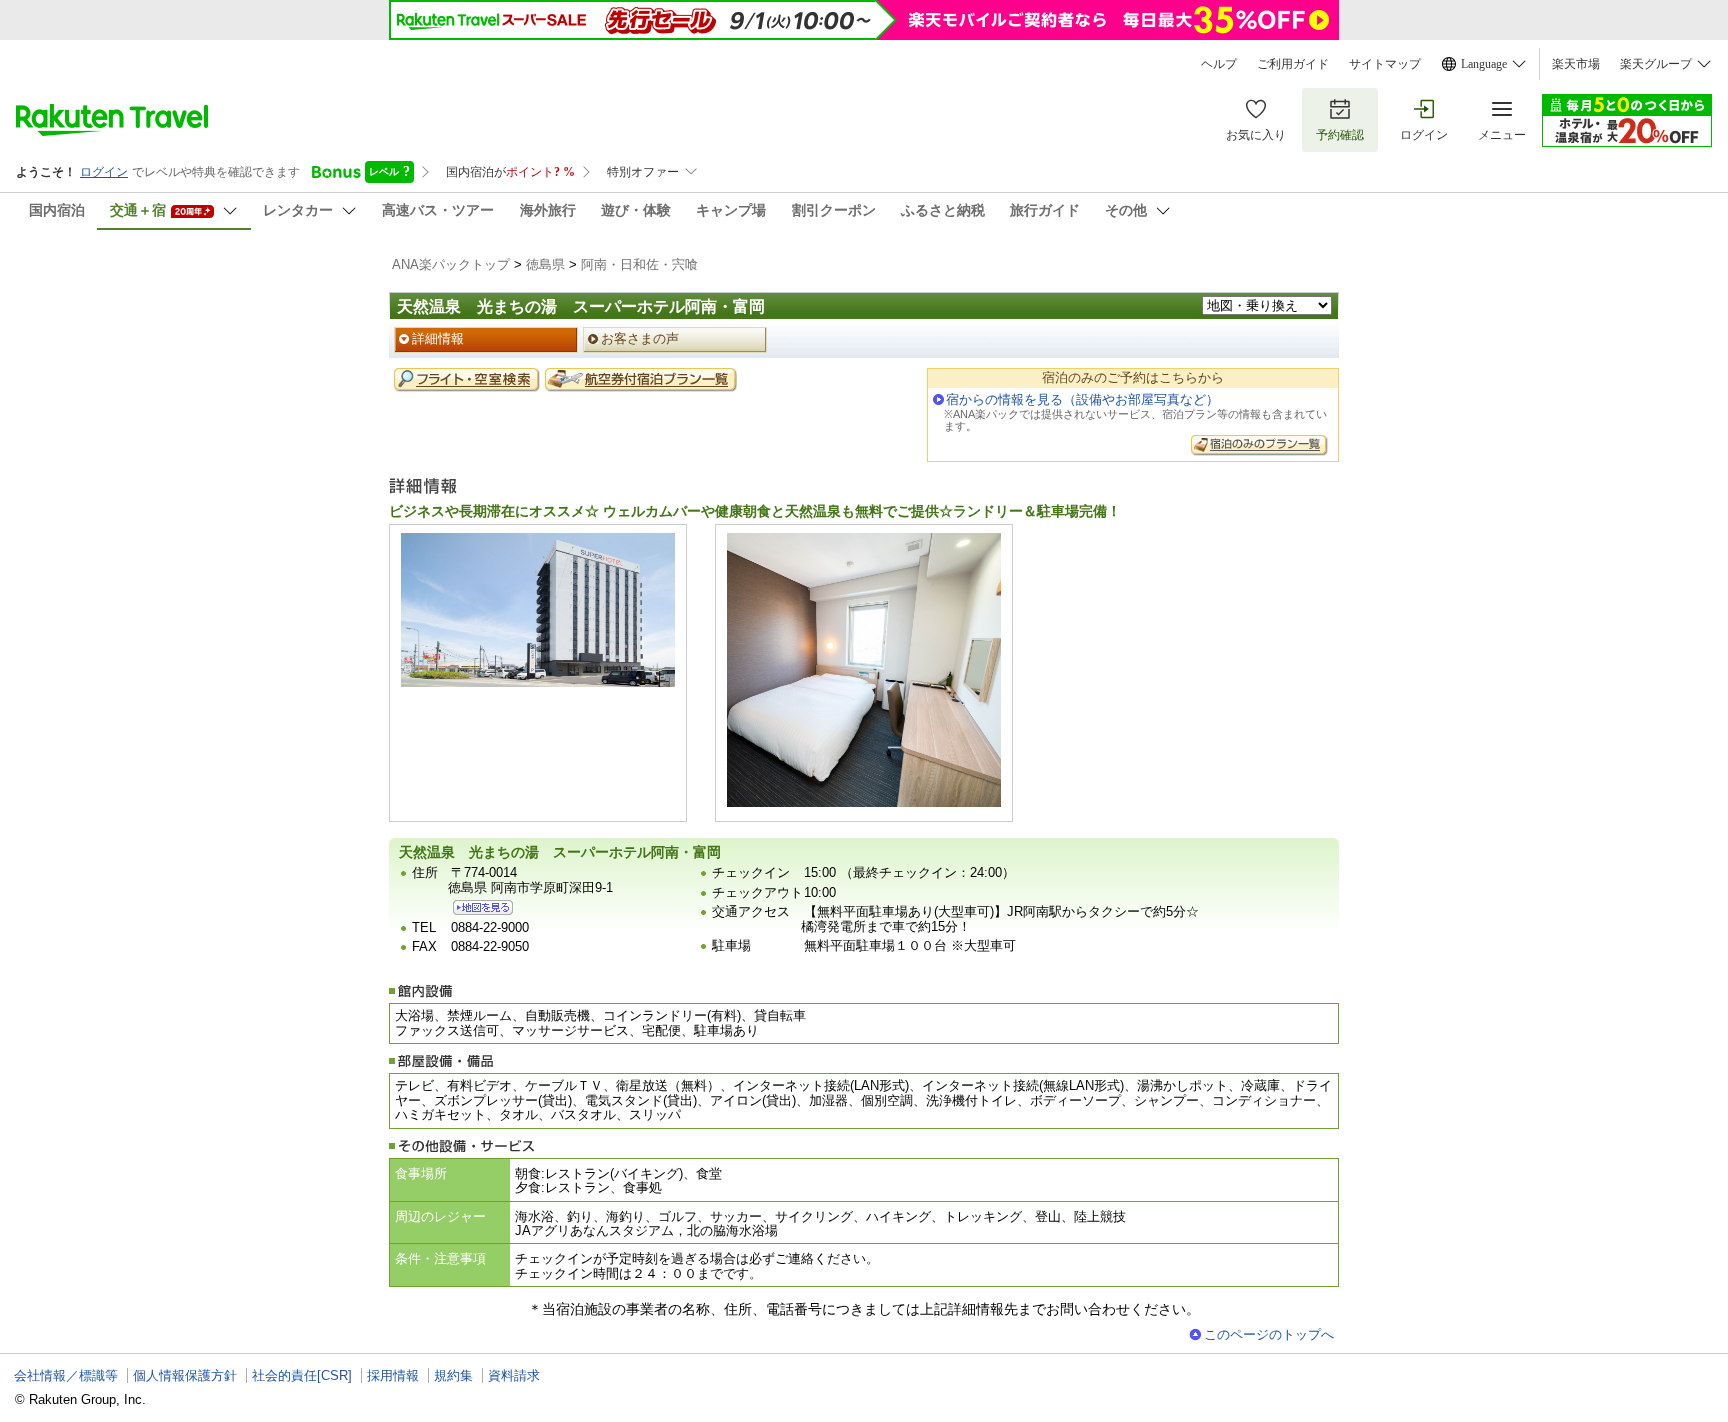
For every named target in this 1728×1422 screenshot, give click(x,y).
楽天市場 (1576, 64)
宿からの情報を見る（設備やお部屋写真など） (1082, 399)
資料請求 (514, 1375)
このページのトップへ (1269, 1334)
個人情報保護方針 (185, 1375)
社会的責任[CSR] (302, 1375)
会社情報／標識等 (66, 1375)
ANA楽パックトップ (451, 264)
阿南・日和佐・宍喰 (639, 264)
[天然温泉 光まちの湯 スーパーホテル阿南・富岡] (483, 907)
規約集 (453, 1375)
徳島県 (545, 264)
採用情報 (393, 1375)
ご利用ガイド (1293, 64)
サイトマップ (1385, 64)
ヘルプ (1219, 64)
